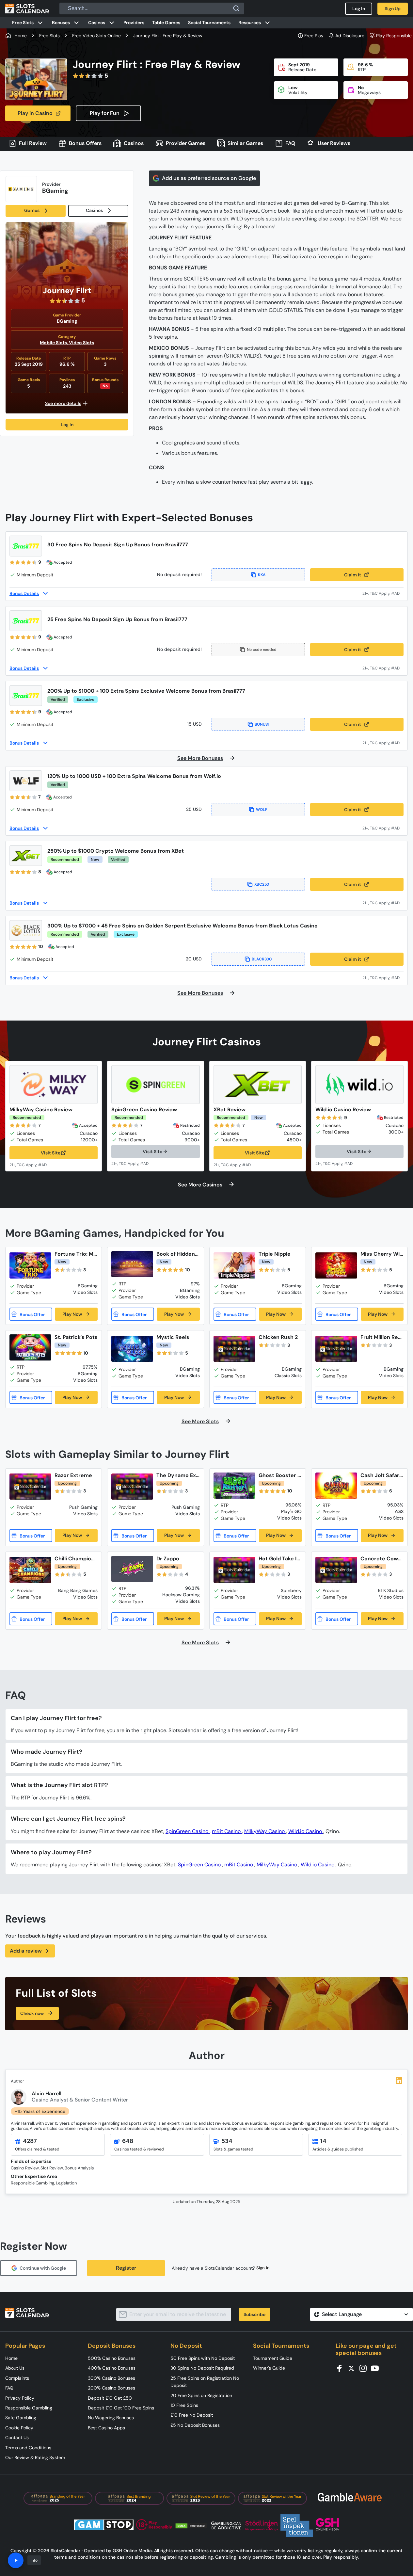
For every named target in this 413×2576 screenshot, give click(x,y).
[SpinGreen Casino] (155, 1085)
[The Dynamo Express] (132, 1487)
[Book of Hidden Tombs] (132, 1264)
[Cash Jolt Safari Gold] (336, 1486)
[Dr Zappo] (132, 1569)
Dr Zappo (168, 1559)
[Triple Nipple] (234, 1265)
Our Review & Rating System (35, 2457)
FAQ (9, 2388)
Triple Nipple (275, 1254)
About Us (15, 2368)
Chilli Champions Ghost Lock (76, 1559)
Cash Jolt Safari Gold (381, 1475)
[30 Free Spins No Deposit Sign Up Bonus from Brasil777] (26, 546)
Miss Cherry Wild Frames (381, 1254)
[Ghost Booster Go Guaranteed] (234, 1486)
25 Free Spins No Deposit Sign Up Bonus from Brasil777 (117, 619)
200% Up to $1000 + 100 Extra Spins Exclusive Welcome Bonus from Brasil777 (146, 691)
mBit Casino (227, 1831)
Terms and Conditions (28, 2448)
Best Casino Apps (106, 2428)
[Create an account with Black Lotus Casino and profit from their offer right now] (383, 978)
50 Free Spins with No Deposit (203, 2358)
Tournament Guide (273, 2358)
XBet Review (230, 1110)
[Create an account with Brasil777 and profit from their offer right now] (383, 593)
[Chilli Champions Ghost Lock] (30, 1570)
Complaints (17, 2378)
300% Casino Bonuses (111, 2378)
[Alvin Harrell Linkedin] (399, 2081)
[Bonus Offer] (31, 1314)
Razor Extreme (73, 1475)
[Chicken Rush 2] (234, 1349)
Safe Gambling (21, 2418)
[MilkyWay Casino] (54, 1085)
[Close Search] (236, 8)
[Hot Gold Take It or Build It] (234, 1570)
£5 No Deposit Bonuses (195, 2425)
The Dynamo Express (178, 1475)
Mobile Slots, (54, 343)
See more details (63, 403)
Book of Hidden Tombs (178, 1254)
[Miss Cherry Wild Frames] (336, 1265)
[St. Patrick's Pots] (30, 1347)
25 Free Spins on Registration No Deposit (205, 2382)
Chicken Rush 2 (278, 1337)
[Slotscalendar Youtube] (377, 2368)
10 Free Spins (184, 2405)
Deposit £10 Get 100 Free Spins (121, 2408)
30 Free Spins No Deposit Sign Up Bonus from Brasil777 (118, 545)
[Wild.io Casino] (359, 1085)
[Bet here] (32, 1165)
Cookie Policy (19, 2428)
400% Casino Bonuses (112, 2368)
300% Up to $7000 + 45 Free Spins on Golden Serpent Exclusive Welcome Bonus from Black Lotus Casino (183, 926)
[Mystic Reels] (132, 1349)
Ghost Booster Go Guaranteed (280, 1475)
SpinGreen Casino (188, 1831)
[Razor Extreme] (30, 1487)
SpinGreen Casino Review (144, 1110)
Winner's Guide (269, 2368)
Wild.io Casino (306, 1831)
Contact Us (17, 2438)
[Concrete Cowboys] (336, 1570)
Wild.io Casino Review (343, 1110)
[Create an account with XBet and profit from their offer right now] (383, 903)
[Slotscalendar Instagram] (365, 2368)
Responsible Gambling (29, 2408)
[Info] (16, 2560)
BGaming (67, 321)
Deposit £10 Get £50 (110, 2398)
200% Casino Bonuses (111, 2388)
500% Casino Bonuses (112, 2358)
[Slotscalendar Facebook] (342, 2368)
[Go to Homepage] (27, 8)
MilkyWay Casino (265, 1831)
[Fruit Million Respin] (336, 1349)
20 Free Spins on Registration (201, 2395)
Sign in (263, 2268)
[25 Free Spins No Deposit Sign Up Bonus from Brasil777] (26, 621)
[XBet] (258, 1085)
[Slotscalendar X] (353, 2368)
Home (11, 2358)
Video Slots (81, 343)
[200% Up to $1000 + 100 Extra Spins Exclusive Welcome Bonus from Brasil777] (26, 696)
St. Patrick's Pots (76, 1337)
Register (126, 2268)
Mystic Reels (173, 1337)
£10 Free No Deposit (192, 2415)
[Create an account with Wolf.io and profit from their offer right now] (383, 828)
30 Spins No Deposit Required (202, 2368)
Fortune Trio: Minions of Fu (75, 1254)
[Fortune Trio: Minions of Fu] (30, 1265)
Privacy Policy (20, 2398)
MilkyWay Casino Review (41, 1110)
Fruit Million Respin (381, 1337)
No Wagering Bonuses (111, 2418)
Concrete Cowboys (381, 1559)
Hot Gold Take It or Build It (279, 1559)
